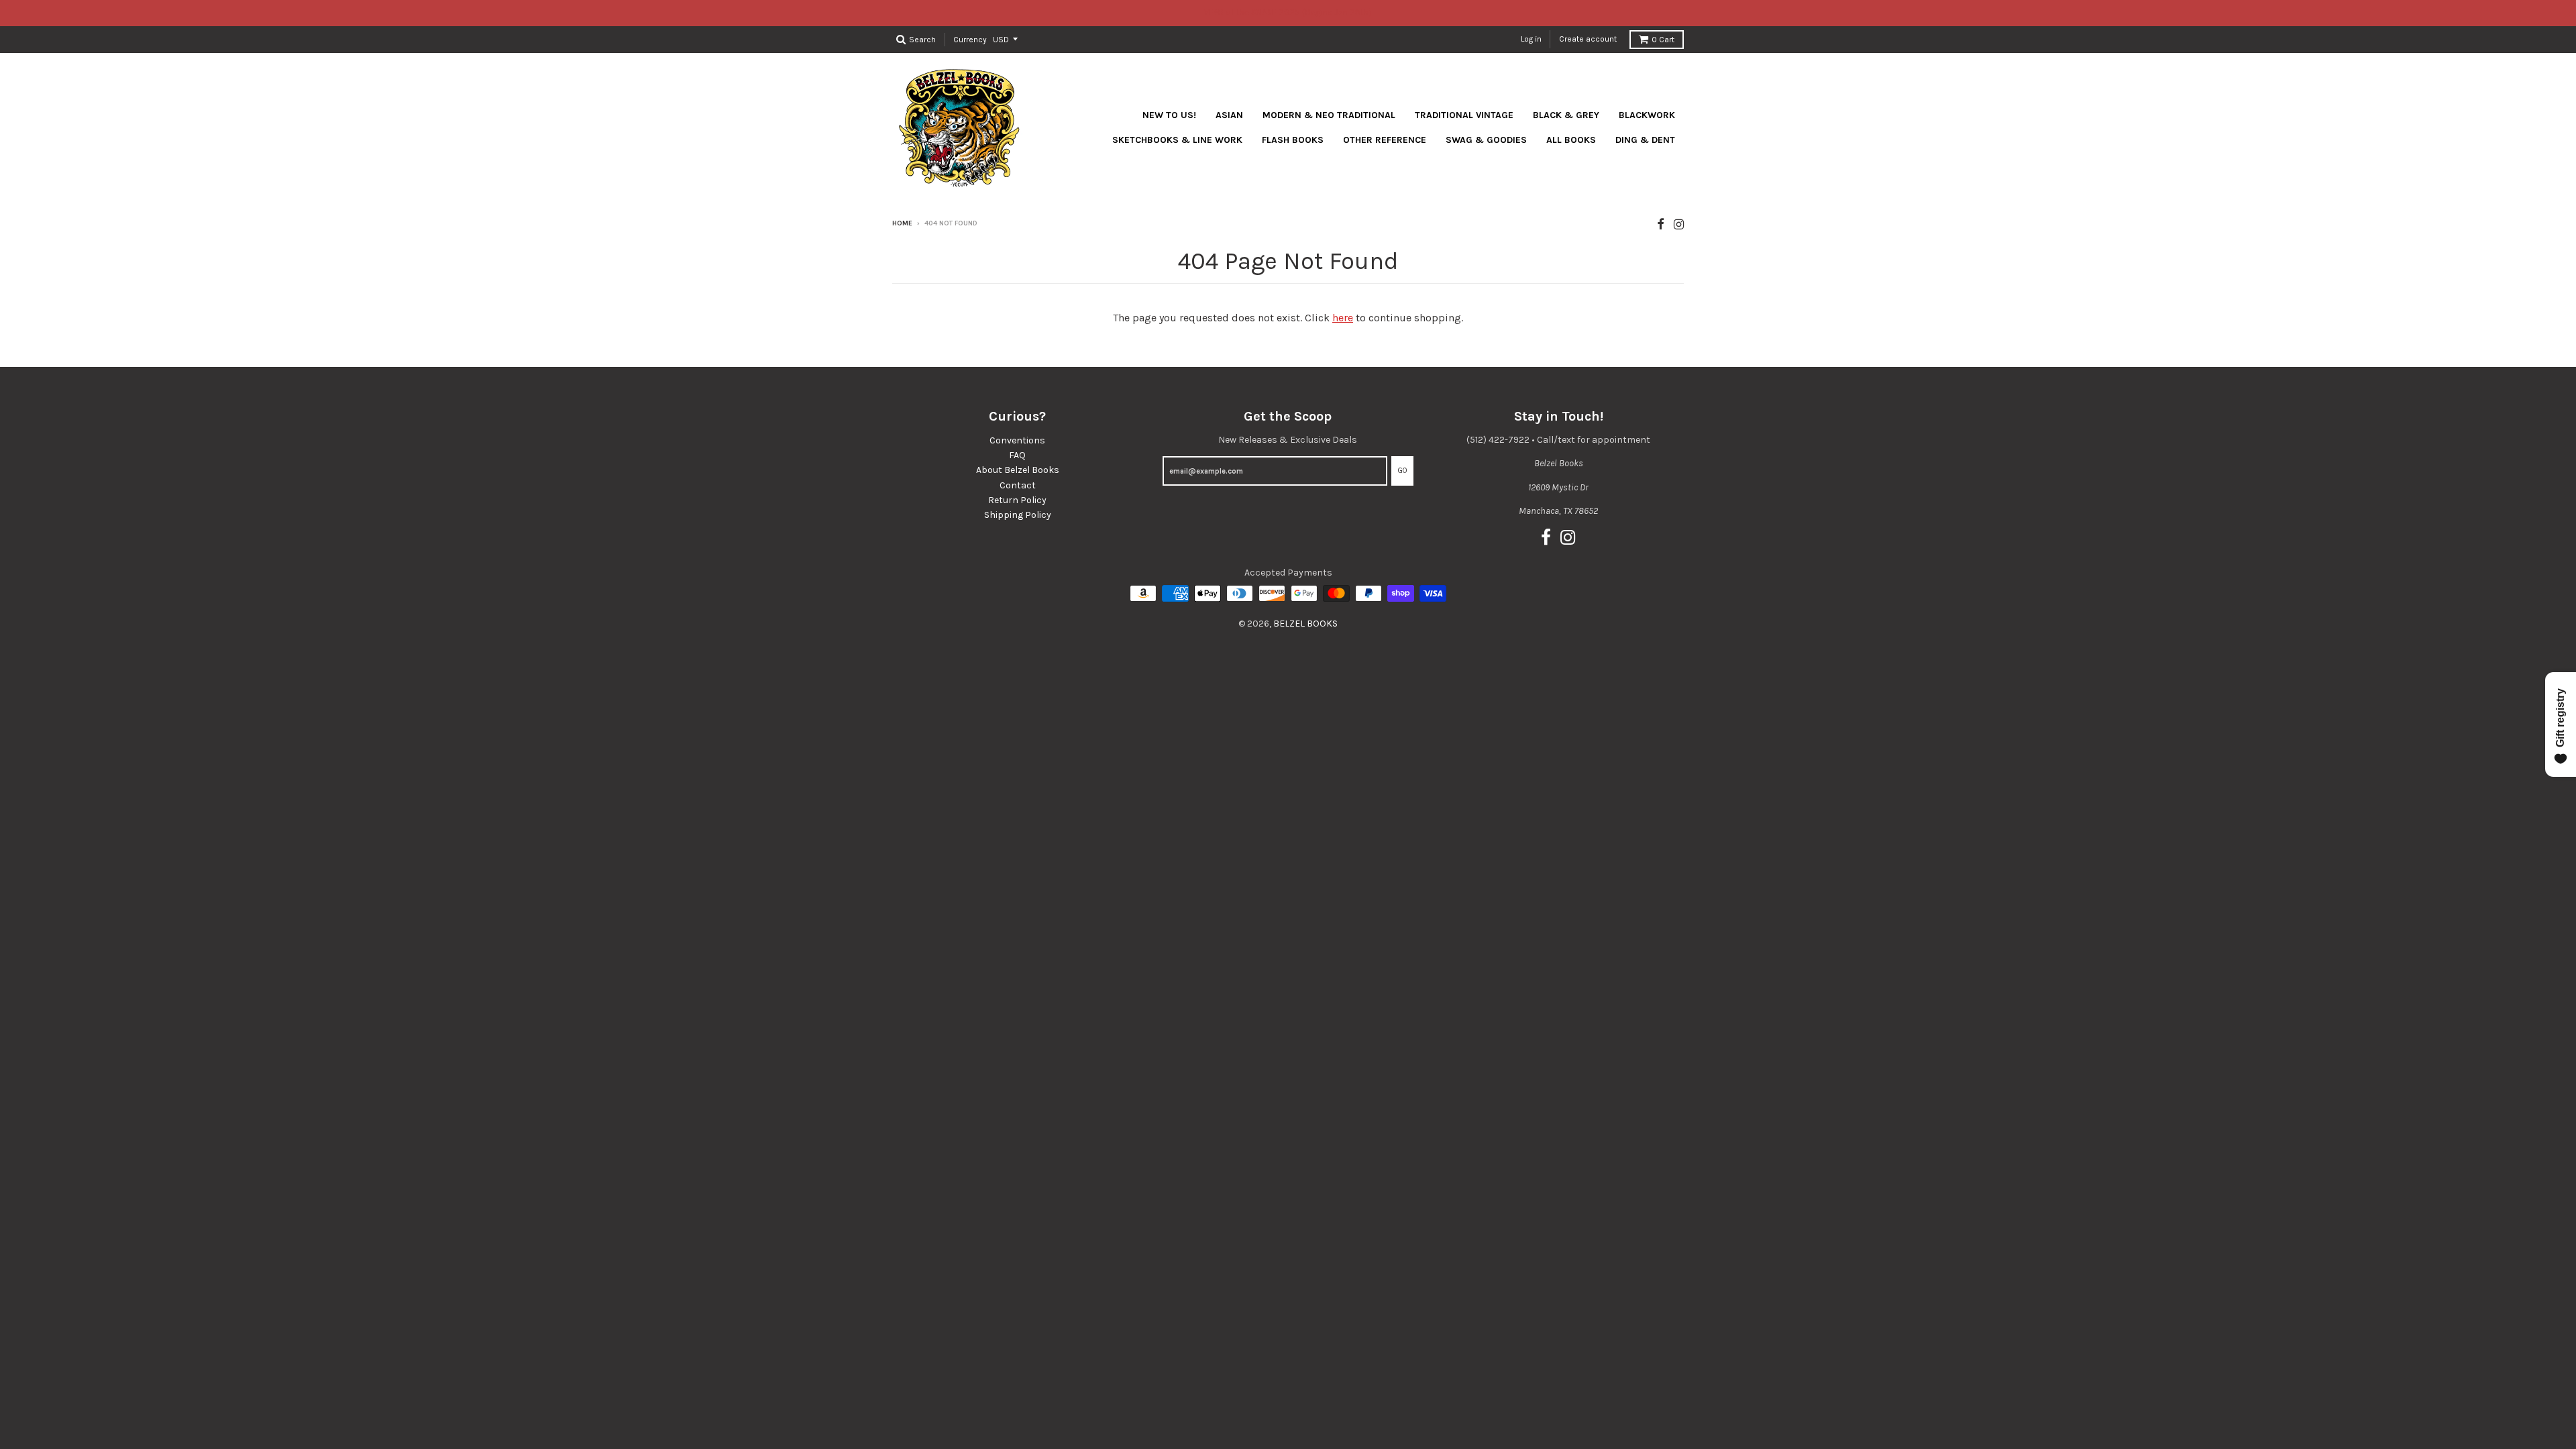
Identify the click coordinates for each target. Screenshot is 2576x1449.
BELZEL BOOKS (1305, 624)
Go (1402, 471)
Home (902, 223)
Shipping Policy (1018, 515)
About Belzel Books (1018, 470)
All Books (1571, 140)
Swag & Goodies (1486, 140)
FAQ (1017, 455)
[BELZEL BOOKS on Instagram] (1679, 224)
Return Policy (1017, 500)
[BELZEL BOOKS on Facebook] (1661, 224)
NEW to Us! (1169, 115)
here (1343, 318)
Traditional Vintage (1464, 115)
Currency (970, 39)
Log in (1531, 39)
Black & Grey (1566, 115)
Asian (1229, 115)
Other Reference (1385, 140)
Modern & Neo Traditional (1329, 115)
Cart (1663, 40)
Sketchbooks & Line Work (1177, 140)
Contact (1018, 485)
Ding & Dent (1645, 140)
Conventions (1017, 440)
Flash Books (1293, 140)
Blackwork (1647, 115)
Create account (1588, 39)
